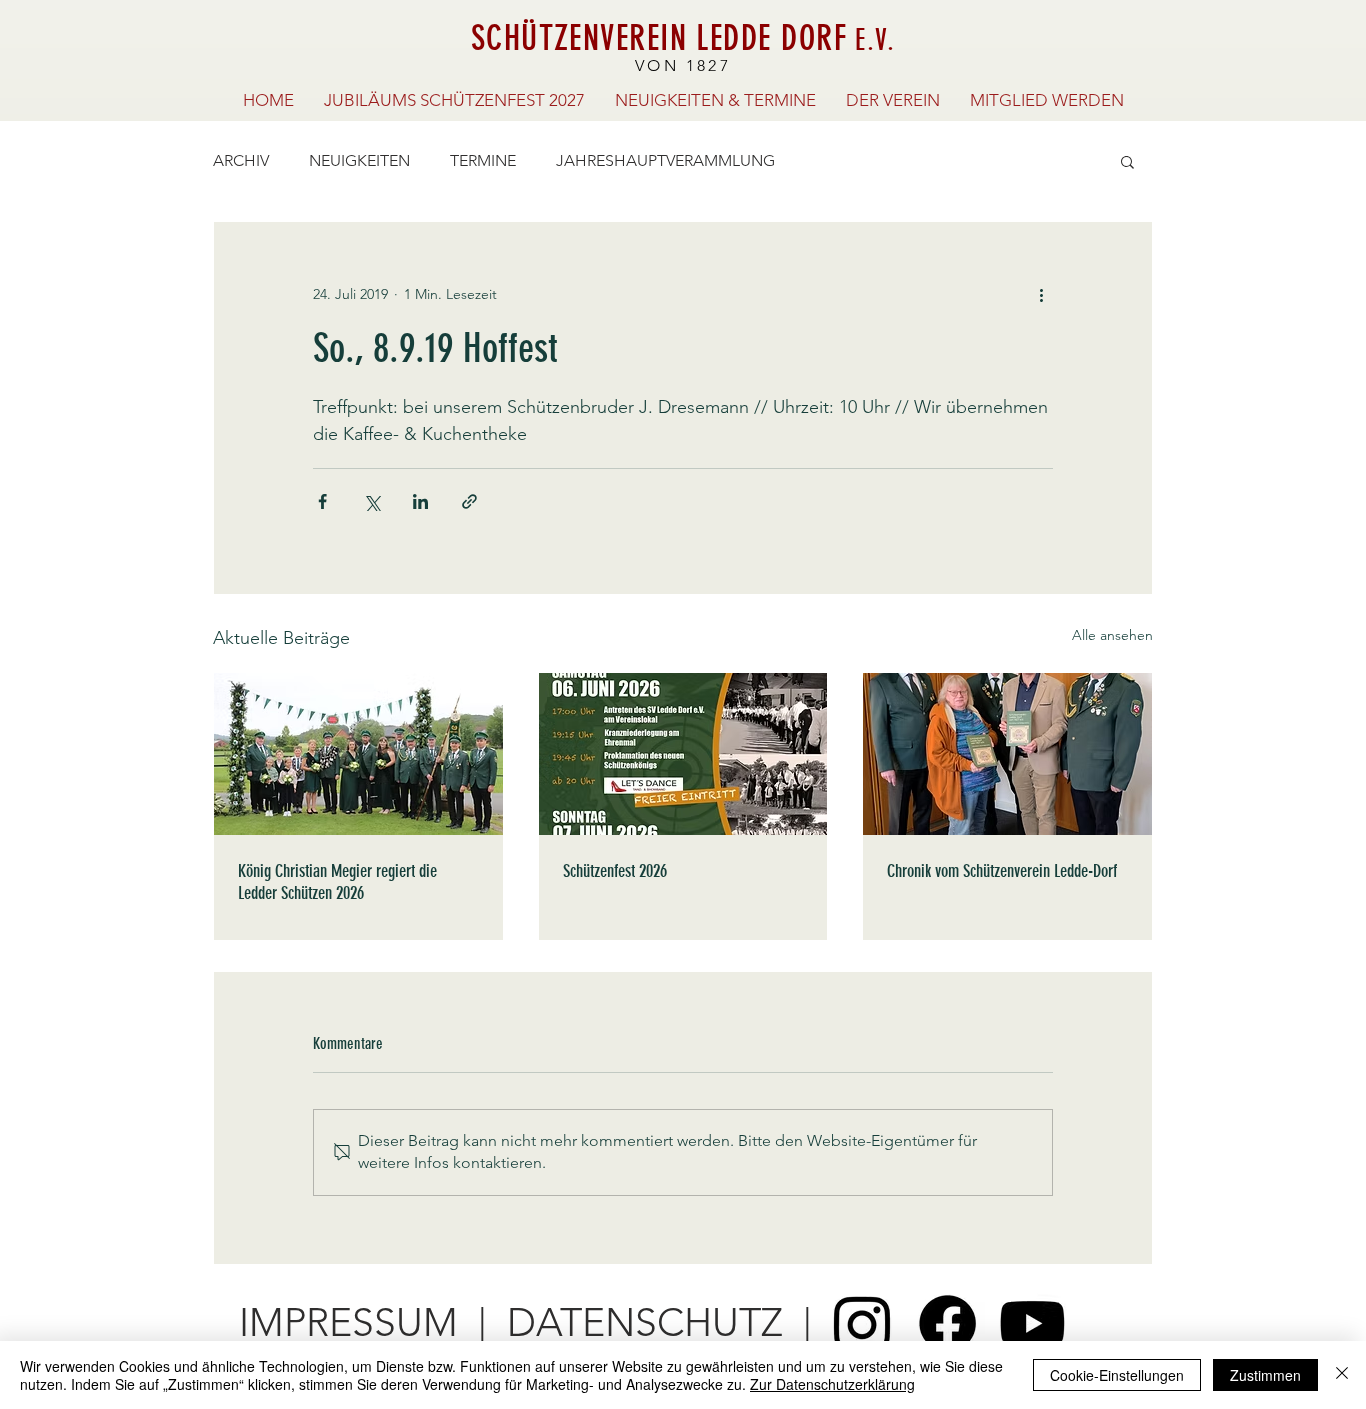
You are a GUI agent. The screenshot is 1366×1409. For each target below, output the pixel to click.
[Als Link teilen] (469, 501)
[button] (1127, 161)
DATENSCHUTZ (645, 1322)
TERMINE (483, 160)
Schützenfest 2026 (615, 871)
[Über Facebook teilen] (322, 501)
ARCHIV (241, 160)
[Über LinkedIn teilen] (420, 501)
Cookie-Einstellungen (1117, 1375)
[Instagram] (862, 1323)
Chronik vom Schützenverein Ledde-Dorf (1002, 871)
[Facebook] (947, 1323)
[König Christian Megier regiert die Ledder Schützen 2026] (358, 754)
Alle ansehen (1112, 635)
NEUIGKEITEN (359, 160)
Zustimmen (1265, 1375)
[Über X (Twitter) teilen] (371, 501)
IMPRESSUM (348, 1322)
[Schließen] (1342, 1375)
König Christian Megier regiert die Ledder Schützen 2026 (337, 882)
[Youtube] (1032, 1323)
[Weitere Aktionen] (1041, 294)
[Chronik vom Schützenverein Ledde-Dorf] (1007, 754)
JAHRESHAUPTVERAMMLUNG (665, 160)
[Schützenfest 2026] (683, 754)
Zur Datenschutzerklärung (832, 1384)
